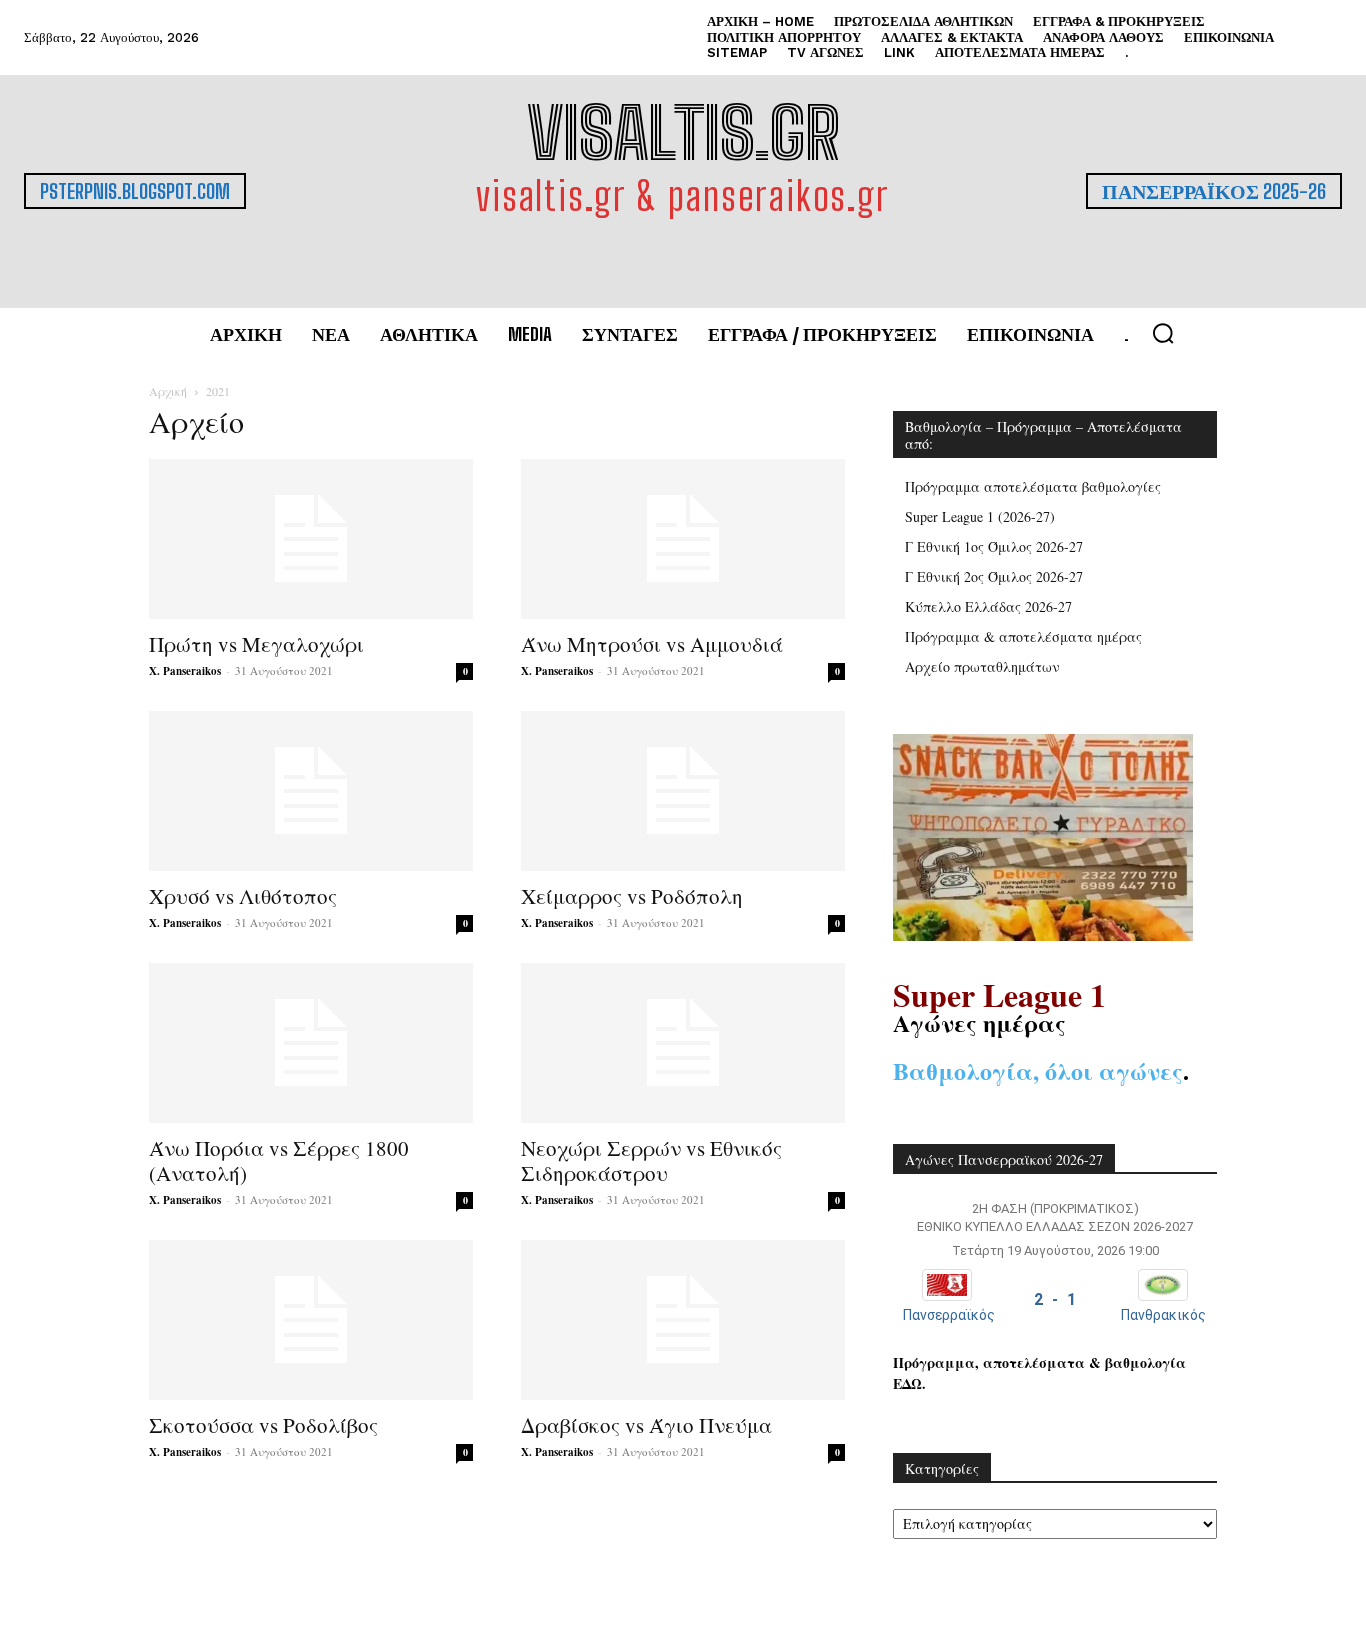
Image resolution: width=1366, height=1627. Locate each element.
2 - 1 (1055, 1299)
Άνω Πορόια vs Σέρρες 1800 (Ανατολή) (279, 1160)
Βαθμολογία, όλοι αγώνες (1038, 1070)
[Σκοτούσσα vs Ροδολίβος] (311, 1320)
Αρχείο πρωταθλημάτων (982, 666)
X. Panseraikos (185, 671)
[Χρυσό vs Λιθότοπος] (311, 791)
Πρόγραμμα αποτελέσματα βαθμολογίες (1033, 486)
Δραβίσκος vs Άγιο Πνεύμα (646, 1425)
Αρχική (168, 391)
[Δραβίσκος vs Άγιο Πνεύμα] (683, 1320)
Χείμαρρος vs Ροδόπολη (632, 896)
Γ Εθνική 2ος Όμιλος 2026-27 (994, 576)
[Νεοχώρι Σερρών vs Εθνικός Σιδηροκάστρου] (683, 1043)
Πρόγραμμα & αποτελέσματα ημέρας (1023, 636)
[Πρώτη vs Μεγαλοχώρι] (311, 539)
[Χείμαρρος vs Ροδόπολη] (683, 791)
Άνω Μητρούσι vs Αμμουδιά (652, 644)
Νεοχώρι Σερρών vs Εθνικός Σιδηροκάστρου (651, 1160)
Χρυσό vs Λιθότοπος (243, 896)
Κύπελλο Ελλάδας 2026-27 (988, 606)
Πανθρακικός (1163, 1315)
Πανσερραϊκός (949, 1315)
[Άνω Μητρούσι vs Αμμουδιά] (683, 539)
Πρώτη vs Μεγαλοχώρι (256, 644)
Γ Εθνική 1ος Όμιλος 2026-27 (994, 546)
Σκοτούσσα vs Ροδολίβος (263, 1425)
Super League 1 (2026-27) (980, 516)
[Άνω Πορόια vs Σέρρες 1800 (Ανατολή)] (311, 1043)
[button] (1163, 333)
